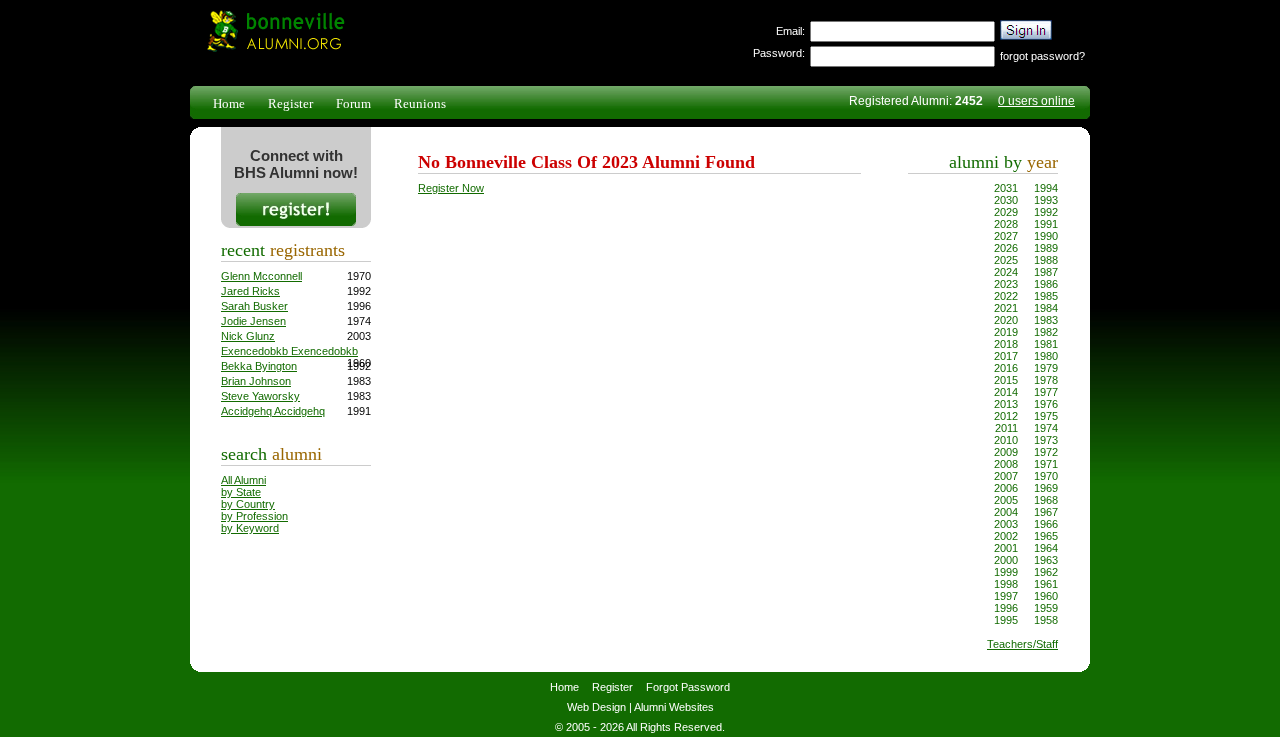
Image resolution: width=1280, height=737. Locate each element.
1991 (1046, 224)
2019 (1006, 332)
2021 (1006, 308)
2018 (1006, 344)
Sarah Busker (254, 306)
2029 (1006, 212)
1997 (1006, 596)
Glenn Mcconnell (261, 276)
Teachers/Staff (1022, 644)
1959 (1046, 608)
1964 (1046, 548)
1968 (1046, 500)
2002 (1006, 536)
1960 (1046, 596)
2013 (1006, 404)
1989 (1046, 248)
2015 (1006, 380)
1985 (1046, 296)
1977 (1046, 392)
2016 (1006, 368)
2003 (1006, 524)
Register (290, 103)
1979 (1046, 368)
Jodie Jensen (253, 321)
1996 (1006, 608)
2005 (1006, 500)
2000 (1006, 560)
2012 (1006, 416)
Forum (353, 103)
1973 (1046, 440)
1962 (1046, 572)
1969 (1046, 488)
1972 (1046, 452)
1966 (1046, 524)
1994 (1046, 188)
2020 (1006, 320)
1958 (1046, 620)
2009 (1006, 452)
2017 (1006, 356)
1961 (1046, 584)
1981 (1046, 344)
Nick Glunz (248, 336)
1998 (1006, 584)
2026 (1006, 248)
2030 (1006, 200)
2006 (1006, 488)
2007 (1006, 476)
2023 (1006, 284)
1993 (1046, 200)
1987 (1046, 272)
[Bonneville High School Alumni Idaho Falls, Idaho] (274, 49)
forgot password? (1042, 56)
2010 (1006, 440)
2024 (1006, 272)
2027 (1006, 236)
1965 (1046, 536)
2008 (1006, 464)
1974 (1046, 428)
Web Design (596, 707)
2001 (1006, 548)
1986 (1046, 284)
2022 (1006, 296)
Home (229, 103)
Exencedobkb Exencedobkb (289, 351)
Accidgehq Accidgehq (273, 411)
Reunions (420, 103)
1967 (1046, 512)
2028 (1006, 224)
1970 (1046, 476)
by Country (248, 504)
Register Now (451, 188)
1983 (1046, 320)
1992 (1046, 212)
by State (241, 492)
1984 (1046, 308)
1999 (1006, 572)
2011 (1006, 428)
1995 (1006, 620)
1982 (1046, 332)
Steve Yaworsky (260, 396)
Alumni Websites (674, 707)
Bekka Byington (259, 366)
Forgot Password (688, 687)
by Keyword (250, 528)
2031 (1006, 188)
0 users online (1036, 101)
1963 (1046, 560)
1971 (1046, 464)
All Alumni (243, 480)
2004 (1006, 512)
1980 (1046, 356)
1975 (1046, 416)
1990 (1046, 236)
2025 (1006, 260)
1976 (1046, 404)
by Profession (254, 516)
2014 (1006, 392)
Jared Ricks (250, 291)
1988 (1046, 260)
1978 (1046, 380)
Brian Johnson (256, 381)
